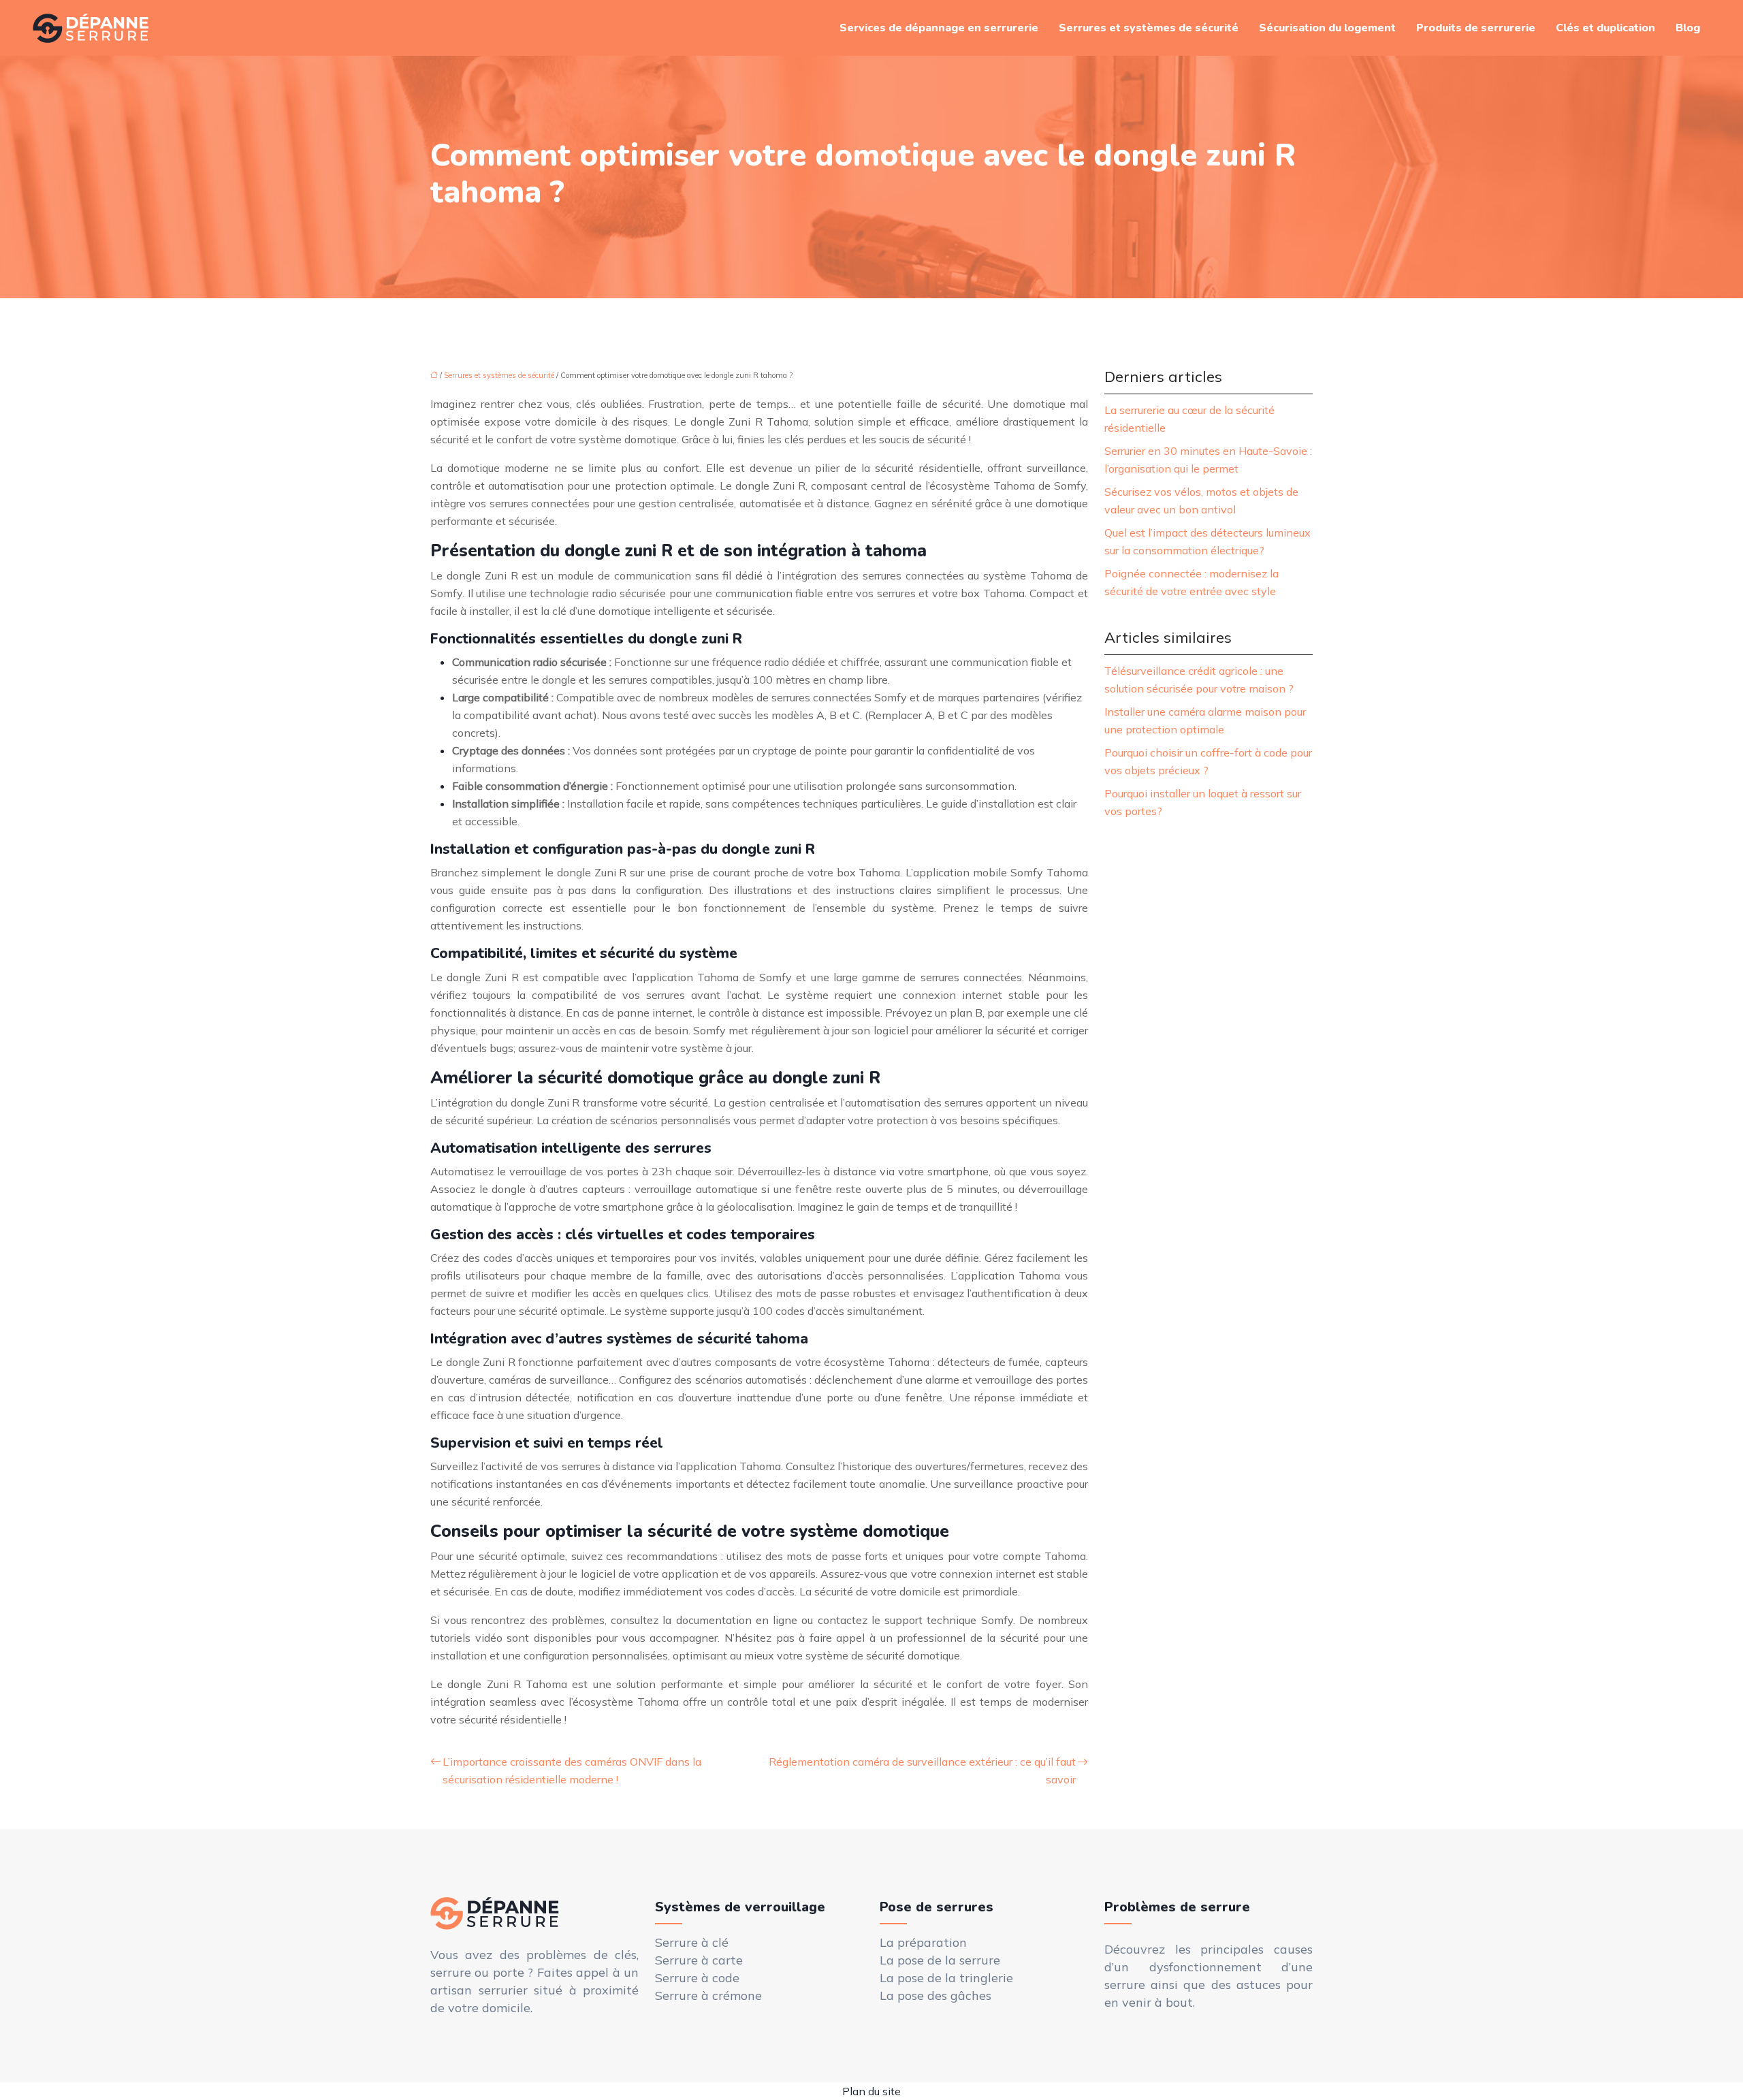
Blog (1688, 28)
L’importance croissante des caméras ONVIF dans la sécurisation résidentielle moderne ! (572, 1770)
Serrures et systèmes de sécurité (1149, 28)
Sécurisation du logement (1327, 28)
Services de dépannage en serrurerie (939, 28)
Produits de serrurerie (1476, 28)
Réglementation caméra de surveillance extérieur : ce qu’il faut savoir (922, 1770)
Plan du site (871, 2091)
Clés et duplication (1605, 28)
